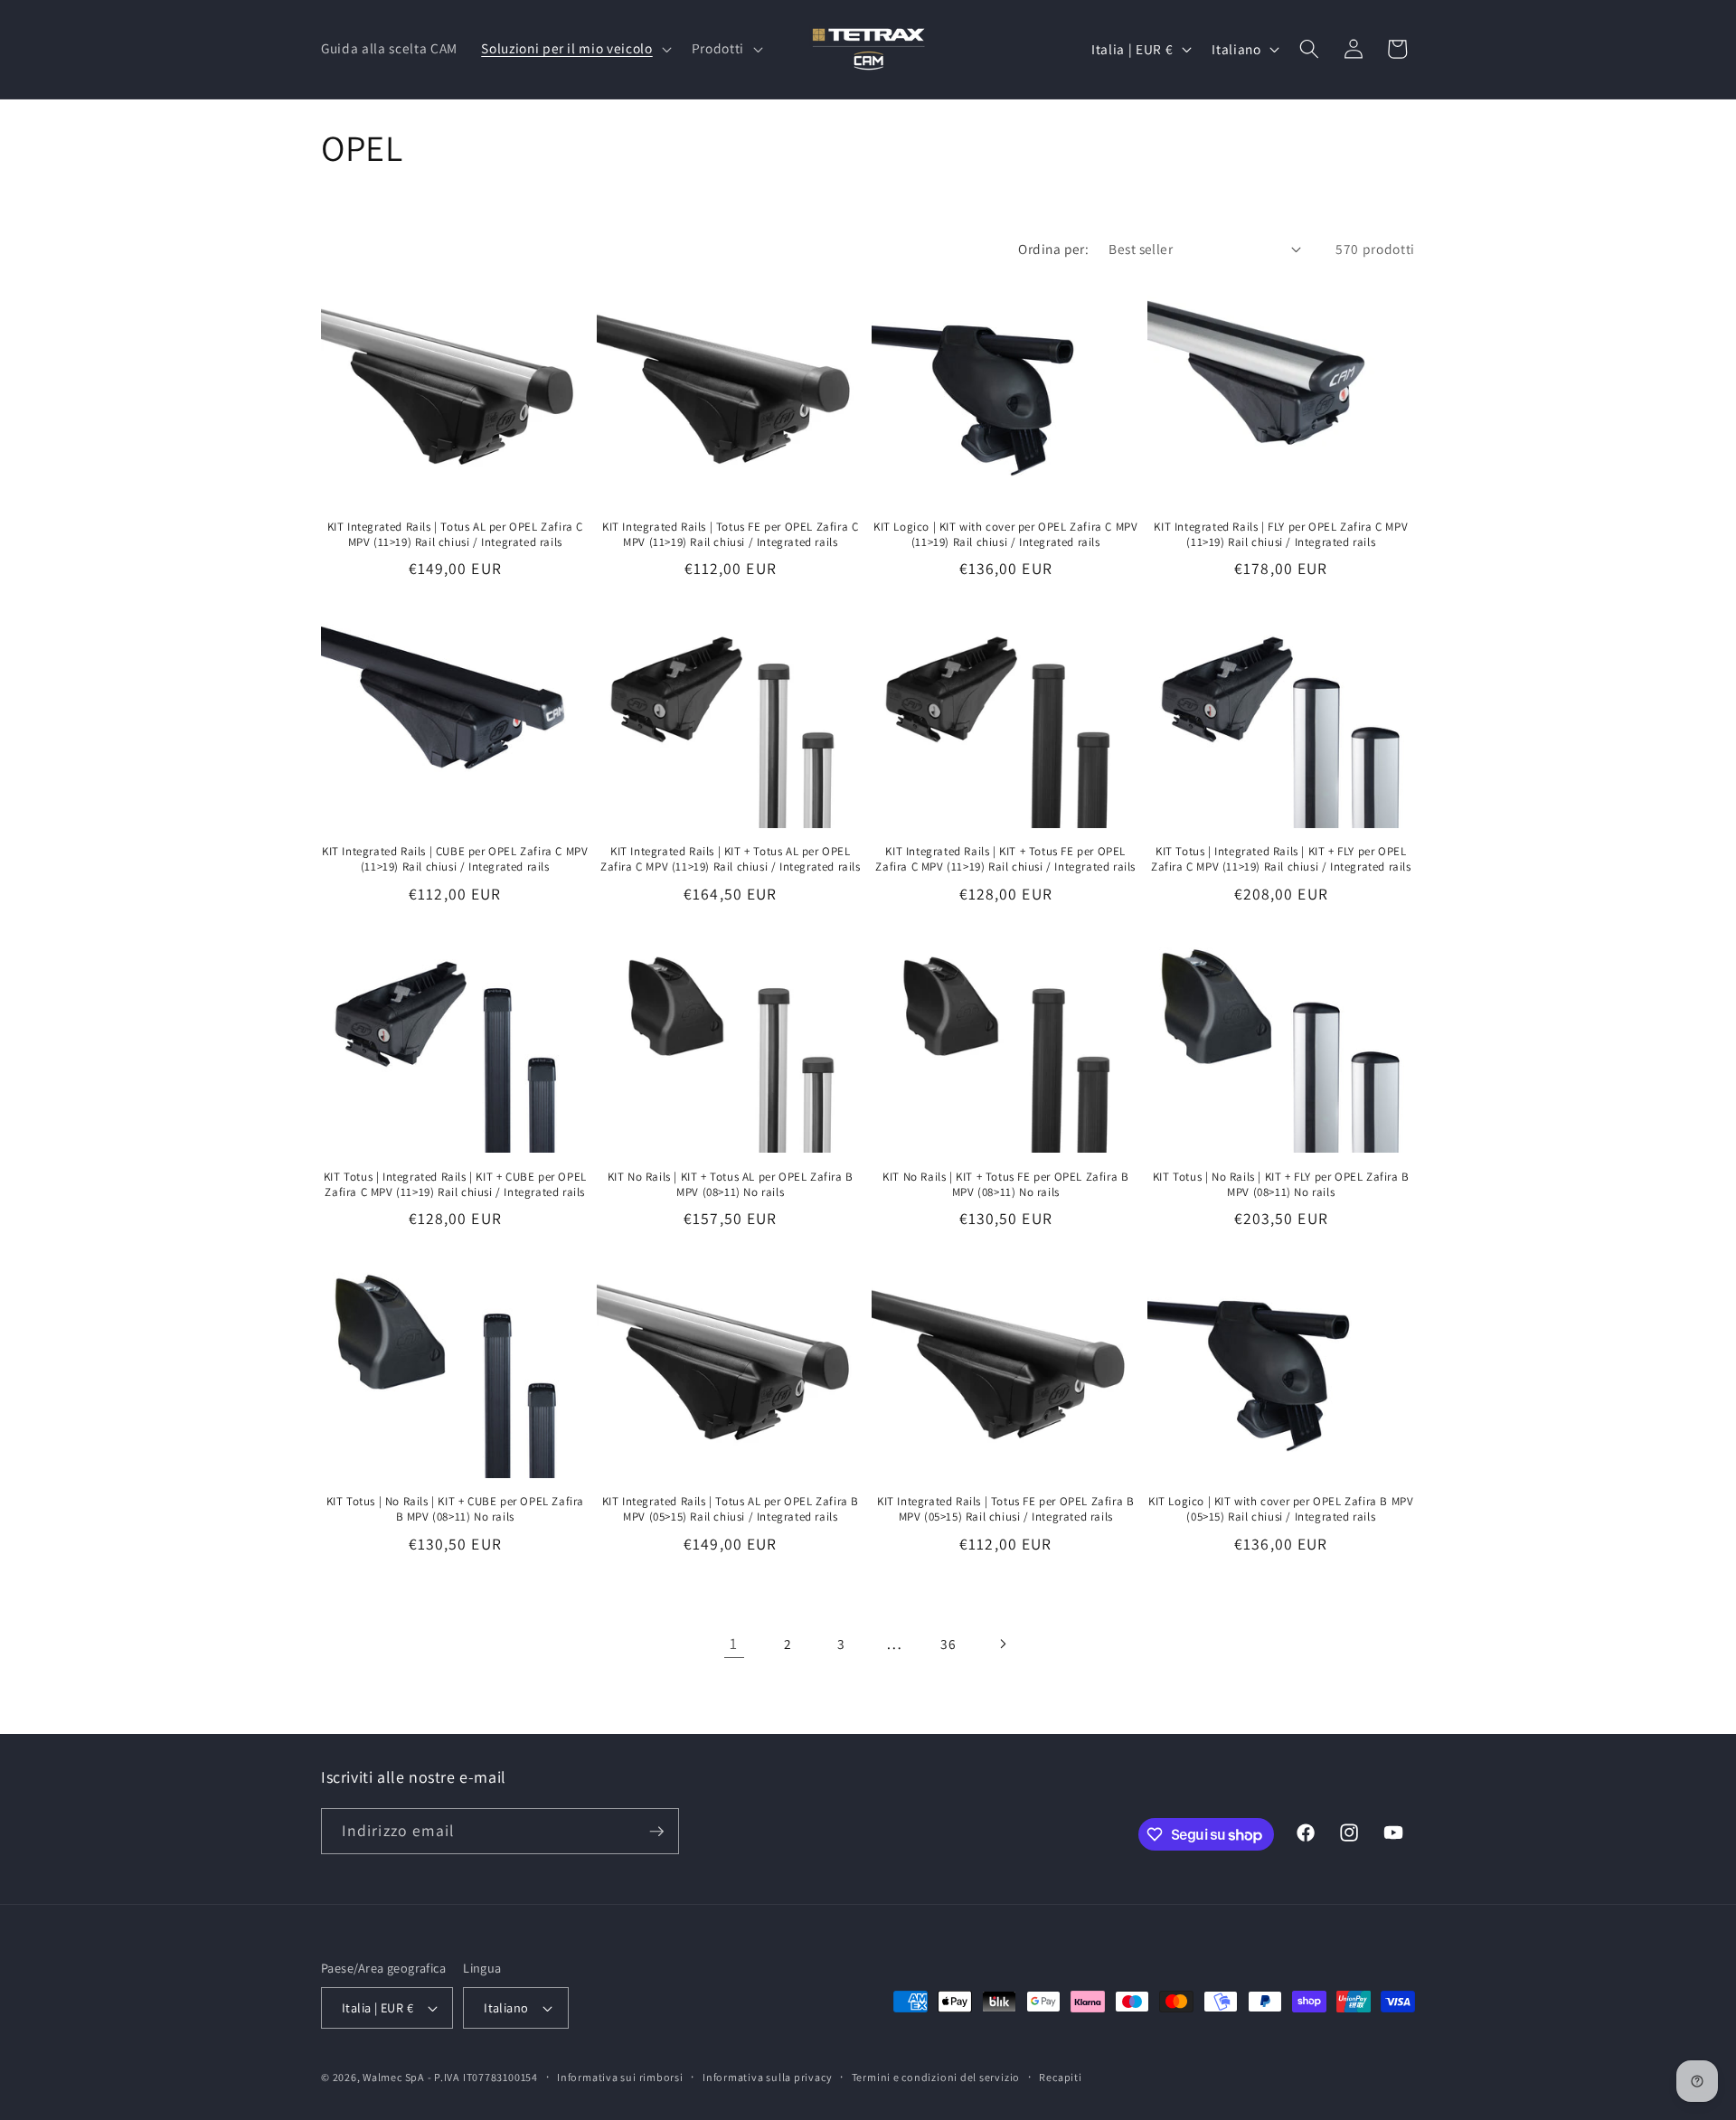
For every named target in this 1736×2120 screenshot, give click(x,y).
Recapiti (1060, 2077)
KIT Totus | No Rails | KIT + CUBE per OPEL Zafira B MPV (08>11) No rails (455, 1509)
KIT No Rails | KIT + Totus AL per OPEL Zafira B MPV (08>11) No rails (731, 1185)
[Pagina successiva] (1002, 1644)
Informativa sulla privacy (767, 2077)
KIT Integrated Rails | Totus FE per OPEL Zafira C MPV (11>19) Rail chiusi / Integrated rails (730, 535)
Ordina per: (1053, 249)
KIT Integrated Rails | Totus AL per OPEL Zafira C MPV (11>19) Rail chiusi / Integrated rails (455, 535)
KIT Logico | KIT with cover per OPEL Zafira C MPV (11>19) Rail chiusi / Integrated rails (1005, 535)
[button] (574, 49)
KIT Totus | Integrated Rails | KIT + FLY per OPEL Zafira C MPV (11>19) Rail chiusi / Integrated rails (1281, 859)
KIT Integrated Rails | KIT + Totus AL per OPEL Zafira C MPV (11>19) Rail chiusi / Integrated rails (731, 859)
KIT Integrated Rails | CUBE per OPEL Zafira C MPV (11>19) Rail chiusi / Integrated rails (455, 859)
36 (948, 1644)
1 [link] (734, 1643)
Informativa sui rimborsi (620, 2077)
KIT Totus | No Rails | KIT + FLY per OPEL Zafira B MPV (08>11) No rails (1281, 1185)
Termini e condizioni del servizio (936, 2077)
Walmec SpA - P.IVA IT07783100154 (450, 2077)
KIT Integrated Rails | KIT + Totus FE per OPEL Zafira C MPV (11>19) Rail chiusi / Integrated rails (1005, 859)
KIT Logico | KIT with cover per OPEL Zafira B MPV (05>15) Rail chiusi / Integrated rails (1281, 1509)
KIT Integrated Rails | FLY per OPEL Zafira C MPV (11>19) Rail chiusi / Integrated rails (1281, 535)
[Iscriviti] (656, 1832)
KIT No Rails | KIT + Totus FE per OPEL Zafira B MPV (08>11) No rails (1005, 1185)
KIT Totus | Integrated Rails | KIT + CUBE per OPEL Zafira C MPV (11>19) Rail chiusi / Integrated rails (455, 1185)
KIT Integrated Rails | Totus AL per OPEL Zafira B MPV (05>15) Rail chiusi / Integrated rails (731, 1509)
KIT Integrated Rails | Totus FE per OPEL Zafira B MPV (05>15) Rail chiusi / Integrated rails (1005, 1509)
